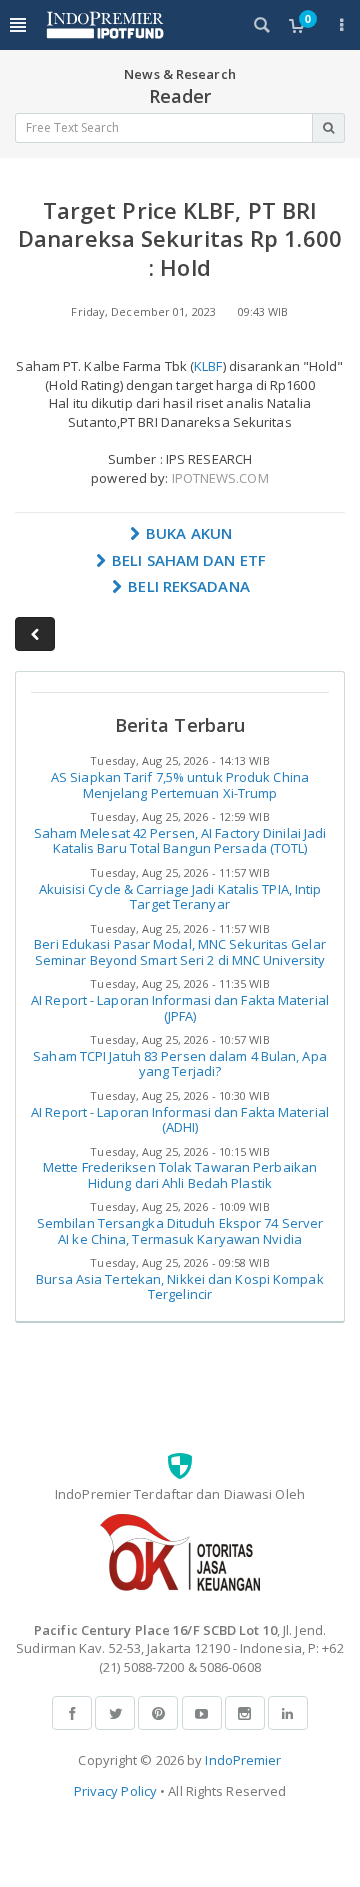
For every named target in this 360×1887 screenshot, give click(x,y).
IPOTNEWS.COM (220, 478)
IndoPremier (243, 1760)
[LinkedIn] (288, 1713)
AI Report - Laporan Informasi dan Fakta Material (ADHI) (180, 1120)
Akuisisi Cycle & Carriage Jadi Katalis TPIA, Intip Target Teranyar (180, 897)
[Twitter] (115, 1713)
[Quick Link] (342, 25)
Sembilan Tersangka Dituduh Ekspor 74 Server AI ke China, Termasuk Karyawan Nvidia (180, 1231)
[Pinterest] (158, 1713)
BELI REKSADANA (187, 586)
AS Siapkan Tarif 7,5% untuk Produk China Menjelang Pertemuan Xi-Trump (180, 785)
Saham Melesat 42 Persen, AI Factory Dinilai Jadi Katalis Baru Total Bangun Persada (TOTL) (180, 841)
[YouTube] (202, 1713)
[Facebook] (72, 1713)
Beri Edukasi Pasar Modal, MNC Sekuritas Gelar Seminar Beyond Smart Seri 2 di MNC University (180, 952)
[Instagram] (245, 1713)
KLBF (208, 366)
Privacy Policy (115, 1791)
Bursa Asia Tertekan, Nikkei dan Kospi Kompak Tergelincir (179, 1287)
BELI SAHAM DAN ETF (187, 560)
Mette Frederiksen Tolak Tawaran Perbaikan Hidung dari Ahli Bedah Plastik (180, 1175)
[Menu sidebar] (18, 25)
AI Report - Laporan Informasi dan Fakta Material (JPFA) (180, 1008)
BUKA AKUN (187, 533)
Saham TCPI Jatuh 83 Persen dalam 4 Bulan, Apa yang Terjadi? (180, 1064)
